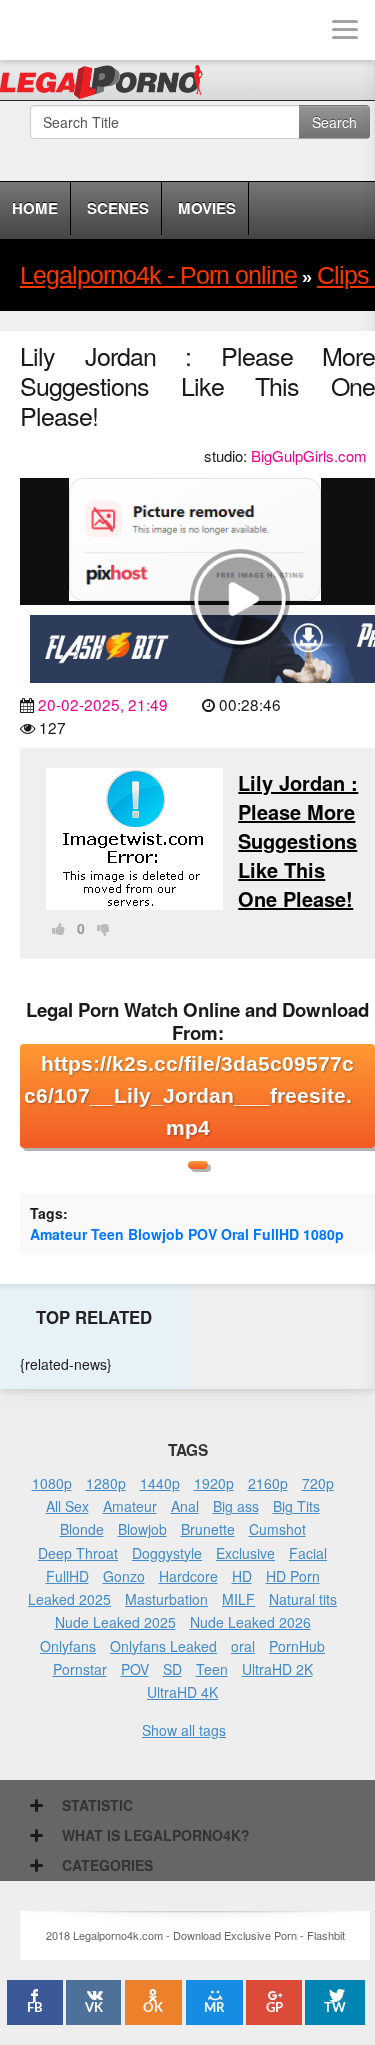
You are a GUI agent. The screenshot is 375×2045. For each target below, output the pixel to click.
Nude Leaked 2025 (115, 1622)
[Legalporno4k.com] (30, 30)
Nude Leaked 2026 (250, 1622)
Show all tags (184, 1730)
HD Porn (293, 1576)
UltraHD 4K (182, 1692)
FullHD (276, 1234)
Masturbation (166, 1599)
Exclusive (245, 1553)
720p (318, 1483)
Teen (107, 1234)
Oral (235, 1234)
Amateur (58, 1234)
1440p (160, 1483)
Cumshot (277, 1529)
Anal (185, 1506)
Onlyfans (68, 1646)
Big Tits (296, 1506)
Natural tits (303, 1599)
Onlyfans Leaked (163, 1646)
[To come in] (90, 30)
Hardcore (188, 1576)
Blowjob (156, 1234)
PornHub (297, 1646)
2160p (268, 1483)
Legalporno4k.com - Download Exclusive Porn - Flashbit (107, 85)
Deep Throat (78, 1553)
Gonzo (124, 1576)
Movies (207, 208)
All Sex (67, 1506)
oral (243, 1646)
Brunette (208, 1529)
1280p (106, 1483)
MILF (238, 1599)
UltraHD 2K (277, 1669)
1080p (323, 1234)
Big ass (236, 1506)
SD (172, 1669)
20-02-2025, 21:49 (103, 704)
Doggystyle (167, 1553)
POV (202, 1234)
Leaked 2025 (69, 1599)
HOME (35, 208)
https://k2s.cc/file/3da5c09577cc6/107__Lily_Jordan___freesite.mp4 (189, 1095)
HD (242, 1576)
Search (334, 122)
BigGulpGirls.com (309, 455)
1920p (214, 1483)
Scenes (118, 208)
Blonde (82, 1529)
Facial (308, 1553)
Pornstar (80, 1669)
